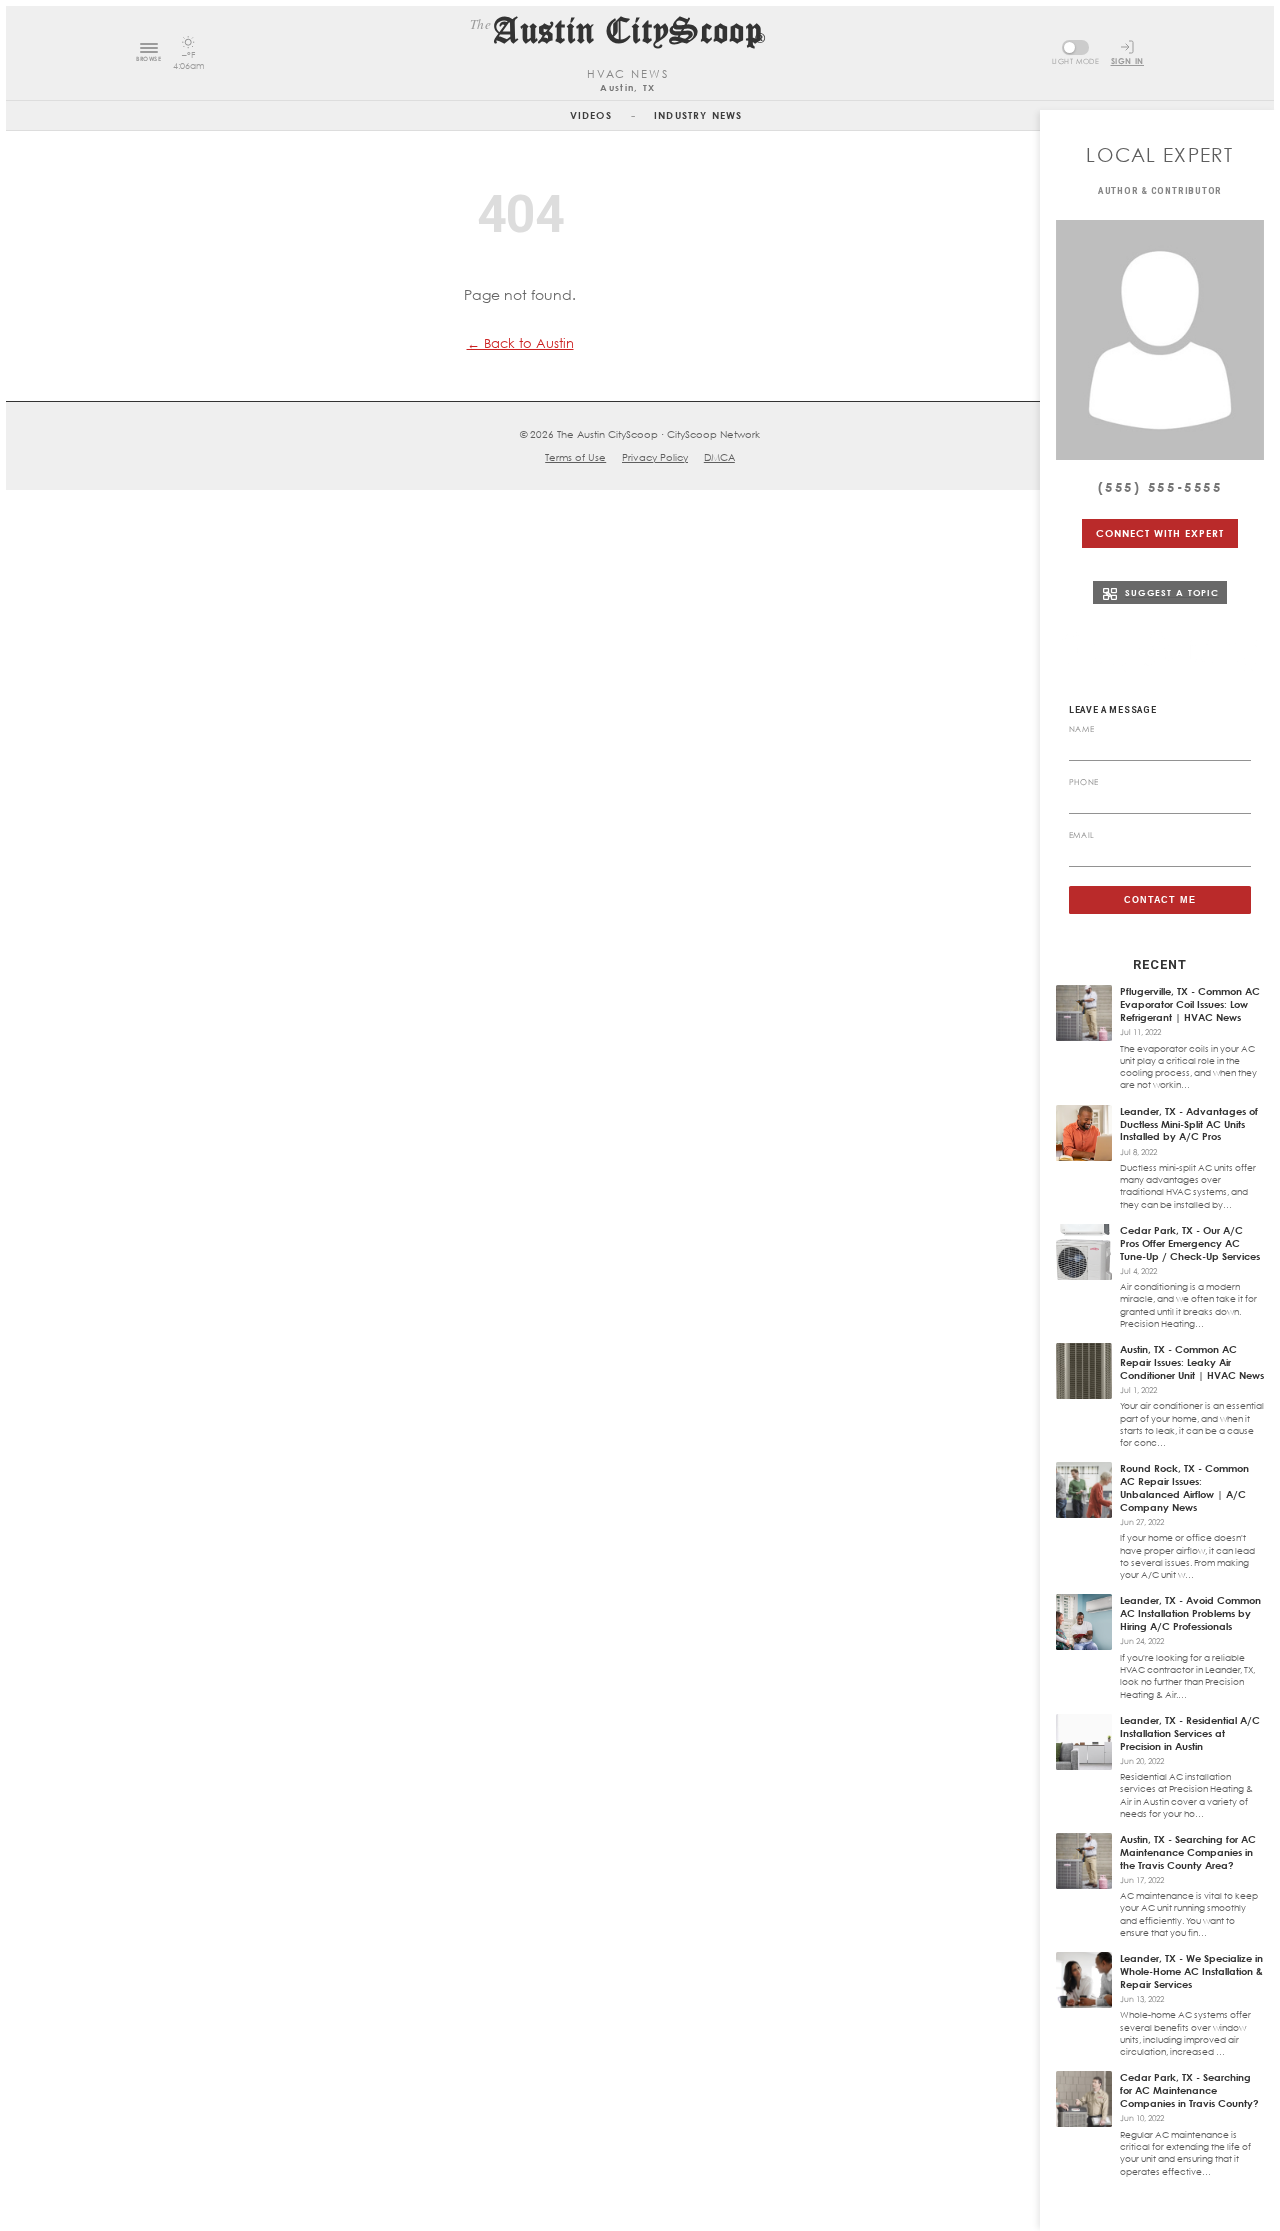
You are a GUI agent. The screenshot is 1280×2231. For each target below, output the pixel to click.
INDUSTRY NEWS (698, 115)
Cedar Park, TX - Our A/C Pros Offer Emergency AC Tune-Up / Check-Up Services (1190, 1243)
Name (1082, 729)
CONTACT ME (1160, 900)
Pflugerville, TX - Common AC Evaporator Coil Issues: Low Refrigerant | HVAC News (1190, 1004)
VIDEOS (591, 115)
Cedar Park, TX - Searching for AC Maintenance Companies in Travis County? (1189, 2090)
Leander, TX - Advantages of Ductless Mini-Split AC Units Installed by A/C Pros (1189, 1124)
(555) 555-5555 (1160, 487)
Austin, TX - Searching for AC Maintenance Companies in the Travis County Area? (1188, 1852)
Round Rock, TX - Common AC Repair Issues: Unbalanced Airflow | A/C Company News (1184, 1487)
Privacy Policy (655, 457)
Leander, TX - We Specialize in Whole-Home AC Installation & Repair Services (1191, 1971)
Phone (1084, 782)
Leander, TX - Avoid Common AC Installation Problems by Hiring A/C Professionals (1190, 1613)
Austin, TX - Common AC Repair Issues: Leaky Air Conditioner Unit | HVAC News (1192, 1362)
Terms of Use (575, 457)
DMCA (719, 457)
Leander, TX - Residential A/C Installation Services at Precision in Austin (1190, 1733)
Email (1082, 835)
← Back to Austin (520, 343)
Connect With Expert (1159, 533)
